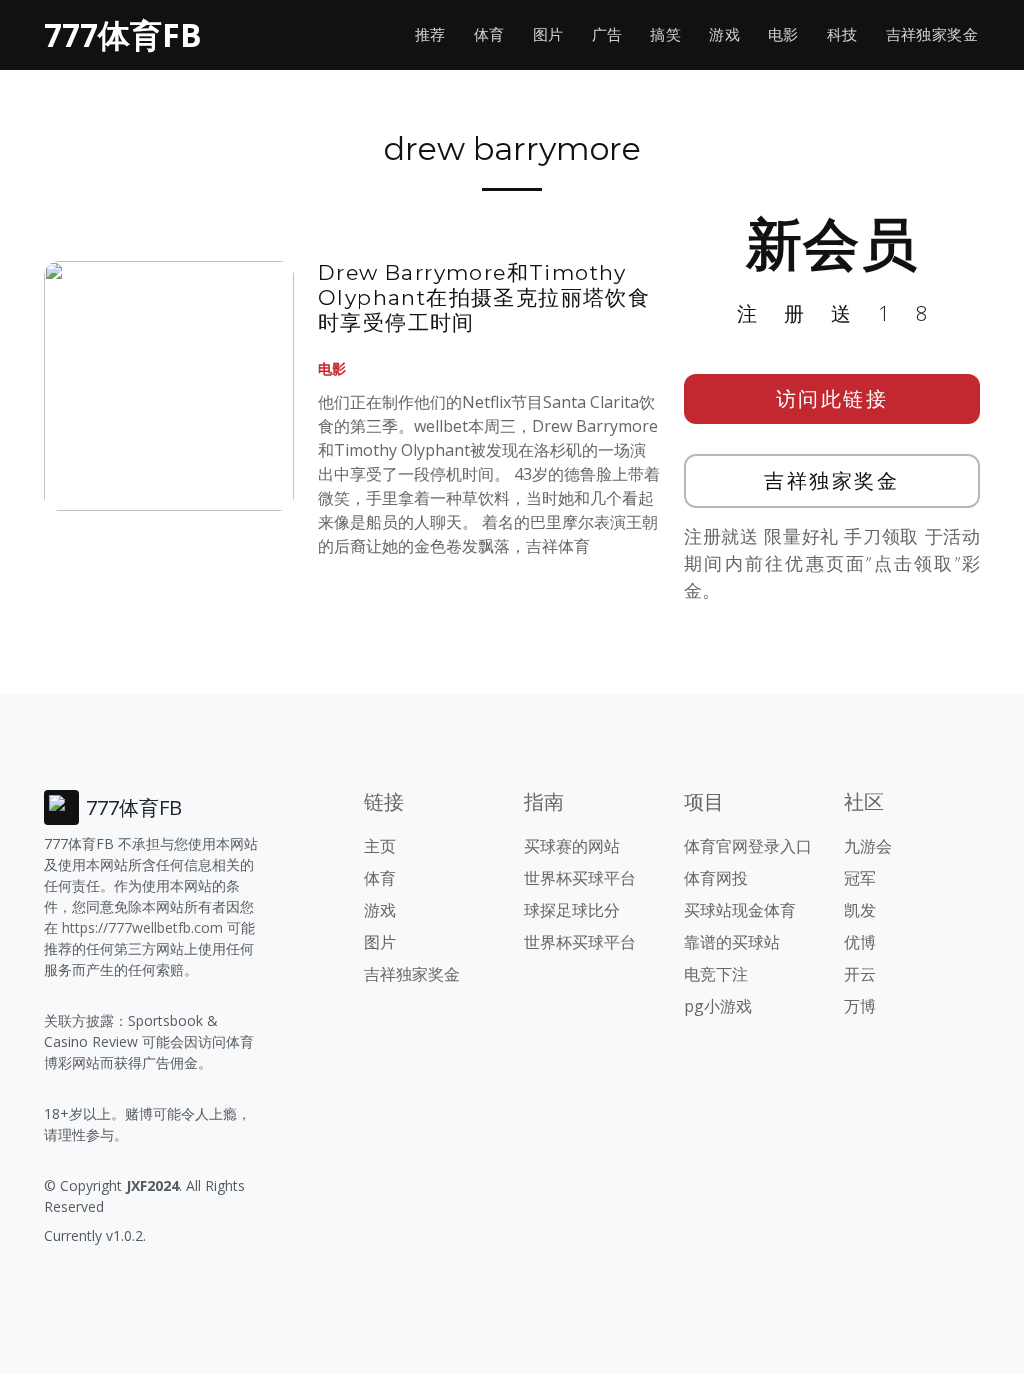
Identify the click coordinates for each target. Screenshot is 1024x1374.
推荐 (430, 34)
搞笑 (665, 34)
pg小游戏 (718, 1006)
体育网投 (716, 878)
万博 (860, 1006)
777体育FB (123, 34)
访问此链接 (832, 398)
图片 (548, 34)
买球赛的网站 (572, 846)
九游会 (868, 846)
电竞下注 (716, 974)
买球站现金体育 (740, 910)
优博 (860, 942)
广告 (607, 34)
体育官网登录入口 (748, 846)
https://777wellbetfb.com (142, 927)
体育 (489, 34)
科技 (842, 34)
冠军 (860, 878)
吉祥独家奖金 (932, 34)
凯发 (860, 910)
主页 (380, 846)
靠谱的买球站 (732, 942)
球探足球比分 (572, 910)
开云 (860, 974)
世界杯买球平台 (580, 878)
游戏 (724, 34)
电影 (783, 34)
